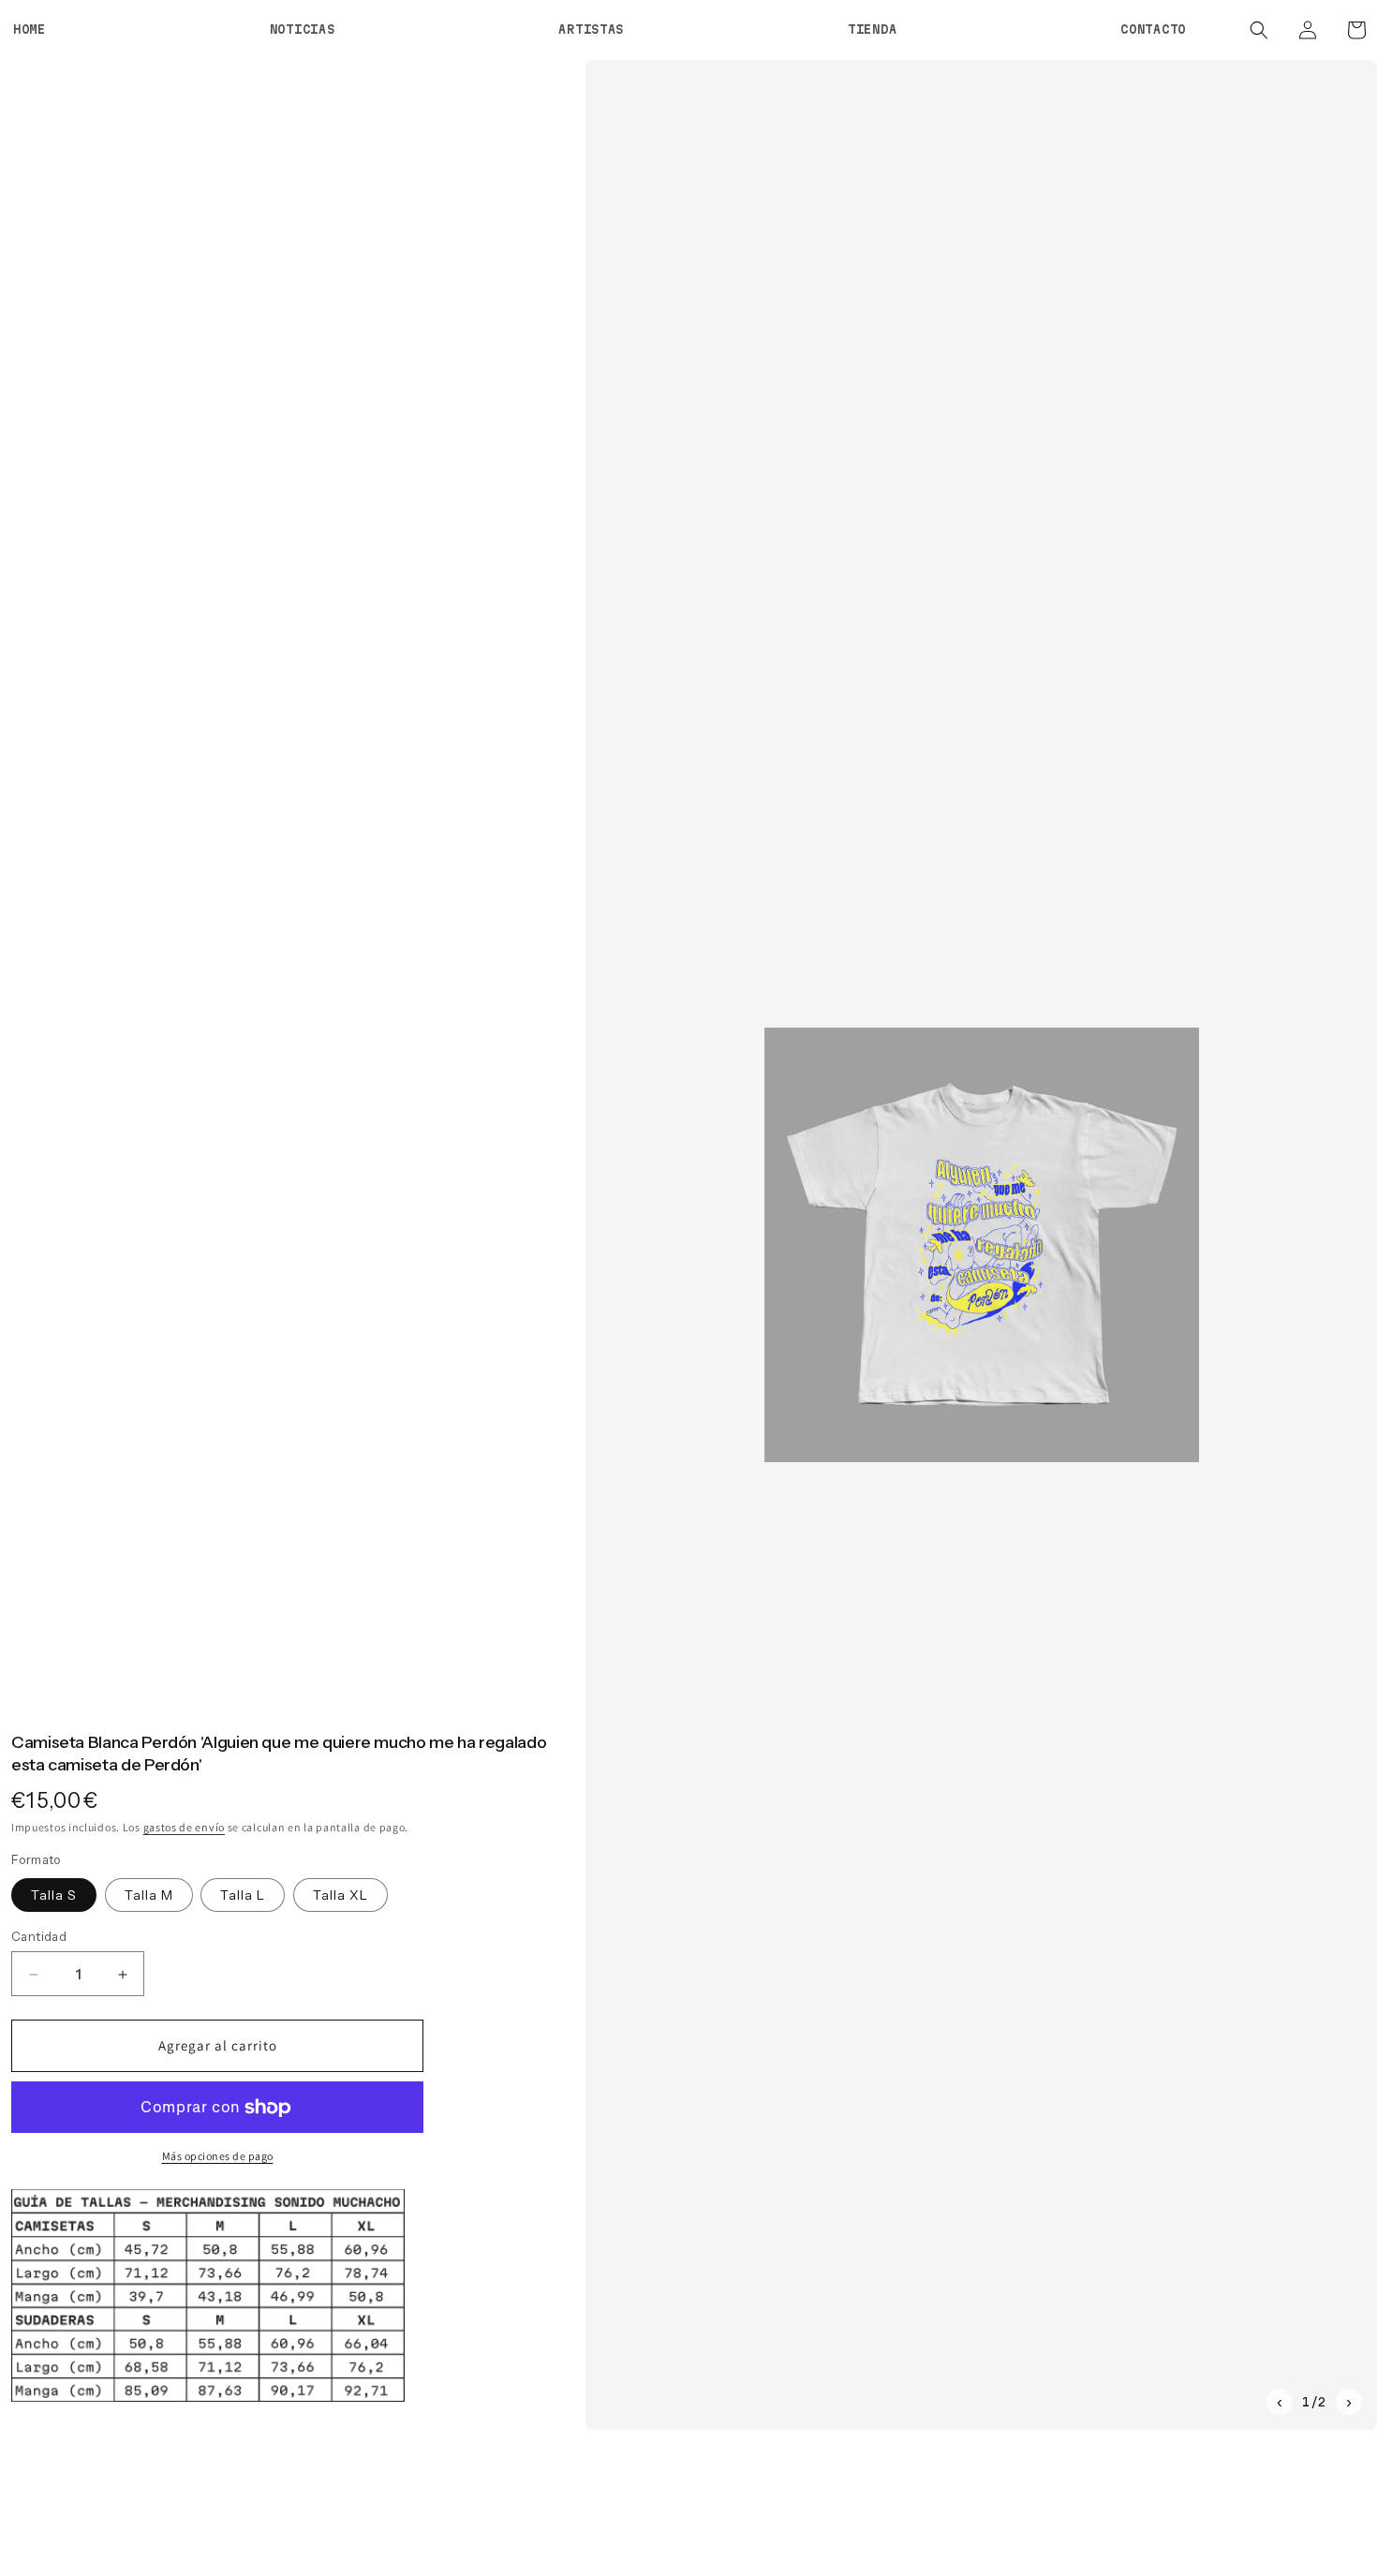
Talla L (243, 1895)
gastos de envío (185, 1827)
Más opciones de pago (218, 2157)
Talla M (149, 1895)
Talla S (54, 1895)
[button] (1259, 30)
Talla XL (341, 1895)
